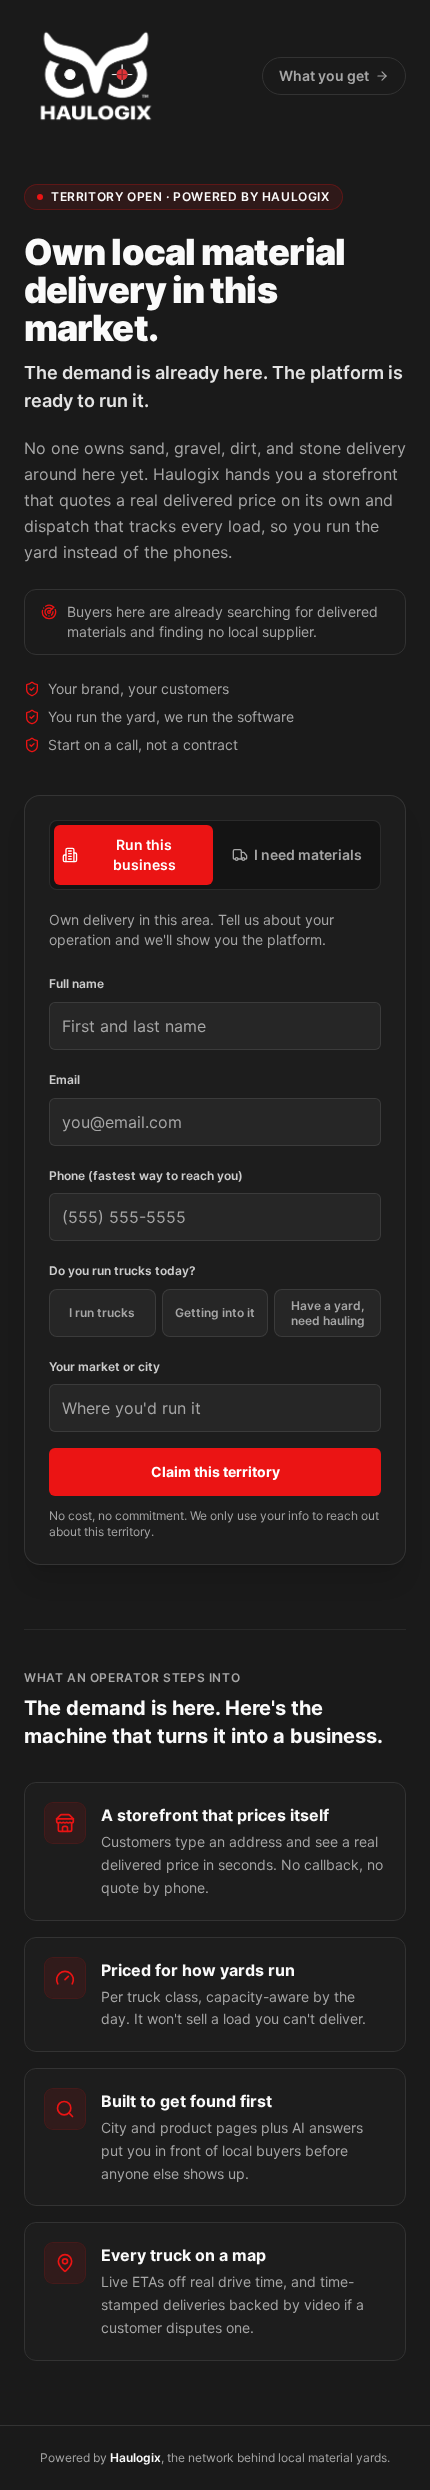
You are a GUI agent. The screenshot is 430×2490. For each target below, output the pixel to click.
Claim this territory (215, 1471)
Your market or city (104, 1366)
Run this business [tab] (144, 854)
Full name (76, 983)
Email (64, 1079)
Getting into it (215, 1312)
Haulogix (135, 2457)
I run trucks (102, 1312)
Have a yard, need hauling (328, 1313)
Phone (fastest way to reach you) (146, 1175)
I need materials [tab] (308, 854)
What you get (324, 75)
